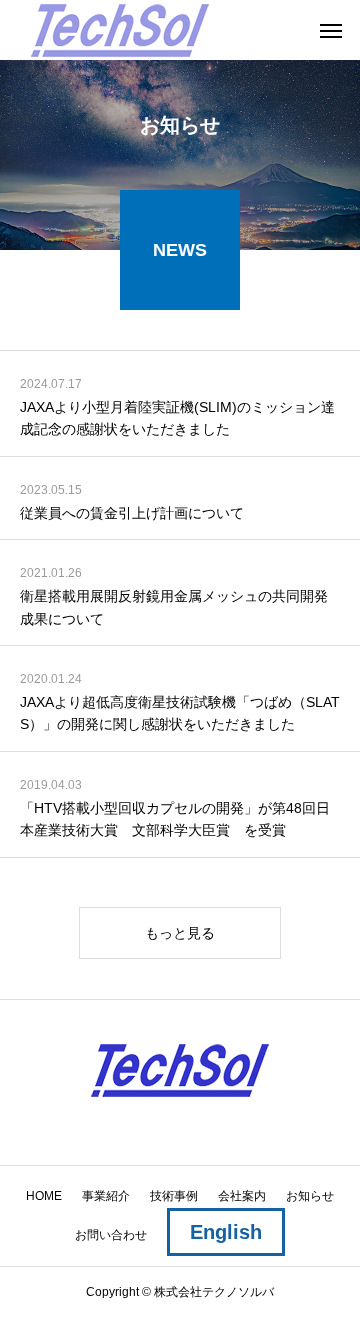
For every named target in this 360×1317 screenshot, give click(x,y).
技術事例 (174, 1196)
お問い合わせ (111, 1235)
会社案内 (242, 1196)
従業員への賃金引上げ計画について (132, 513)
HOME (44, 1196)
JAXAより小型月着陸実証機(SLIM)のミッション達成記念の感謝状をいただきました (177, 418)
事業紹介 (106, 1196)
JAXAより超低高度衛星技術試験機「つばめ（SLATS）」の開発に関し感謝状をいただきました (180, 713)
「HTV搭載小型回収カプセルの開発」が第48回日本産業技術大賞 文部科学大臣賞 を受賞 (175, 819)
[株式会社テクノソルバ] (120, 30)
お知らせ (310, 1196)
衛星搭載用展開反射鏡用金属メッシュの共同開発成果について (174, 607)
